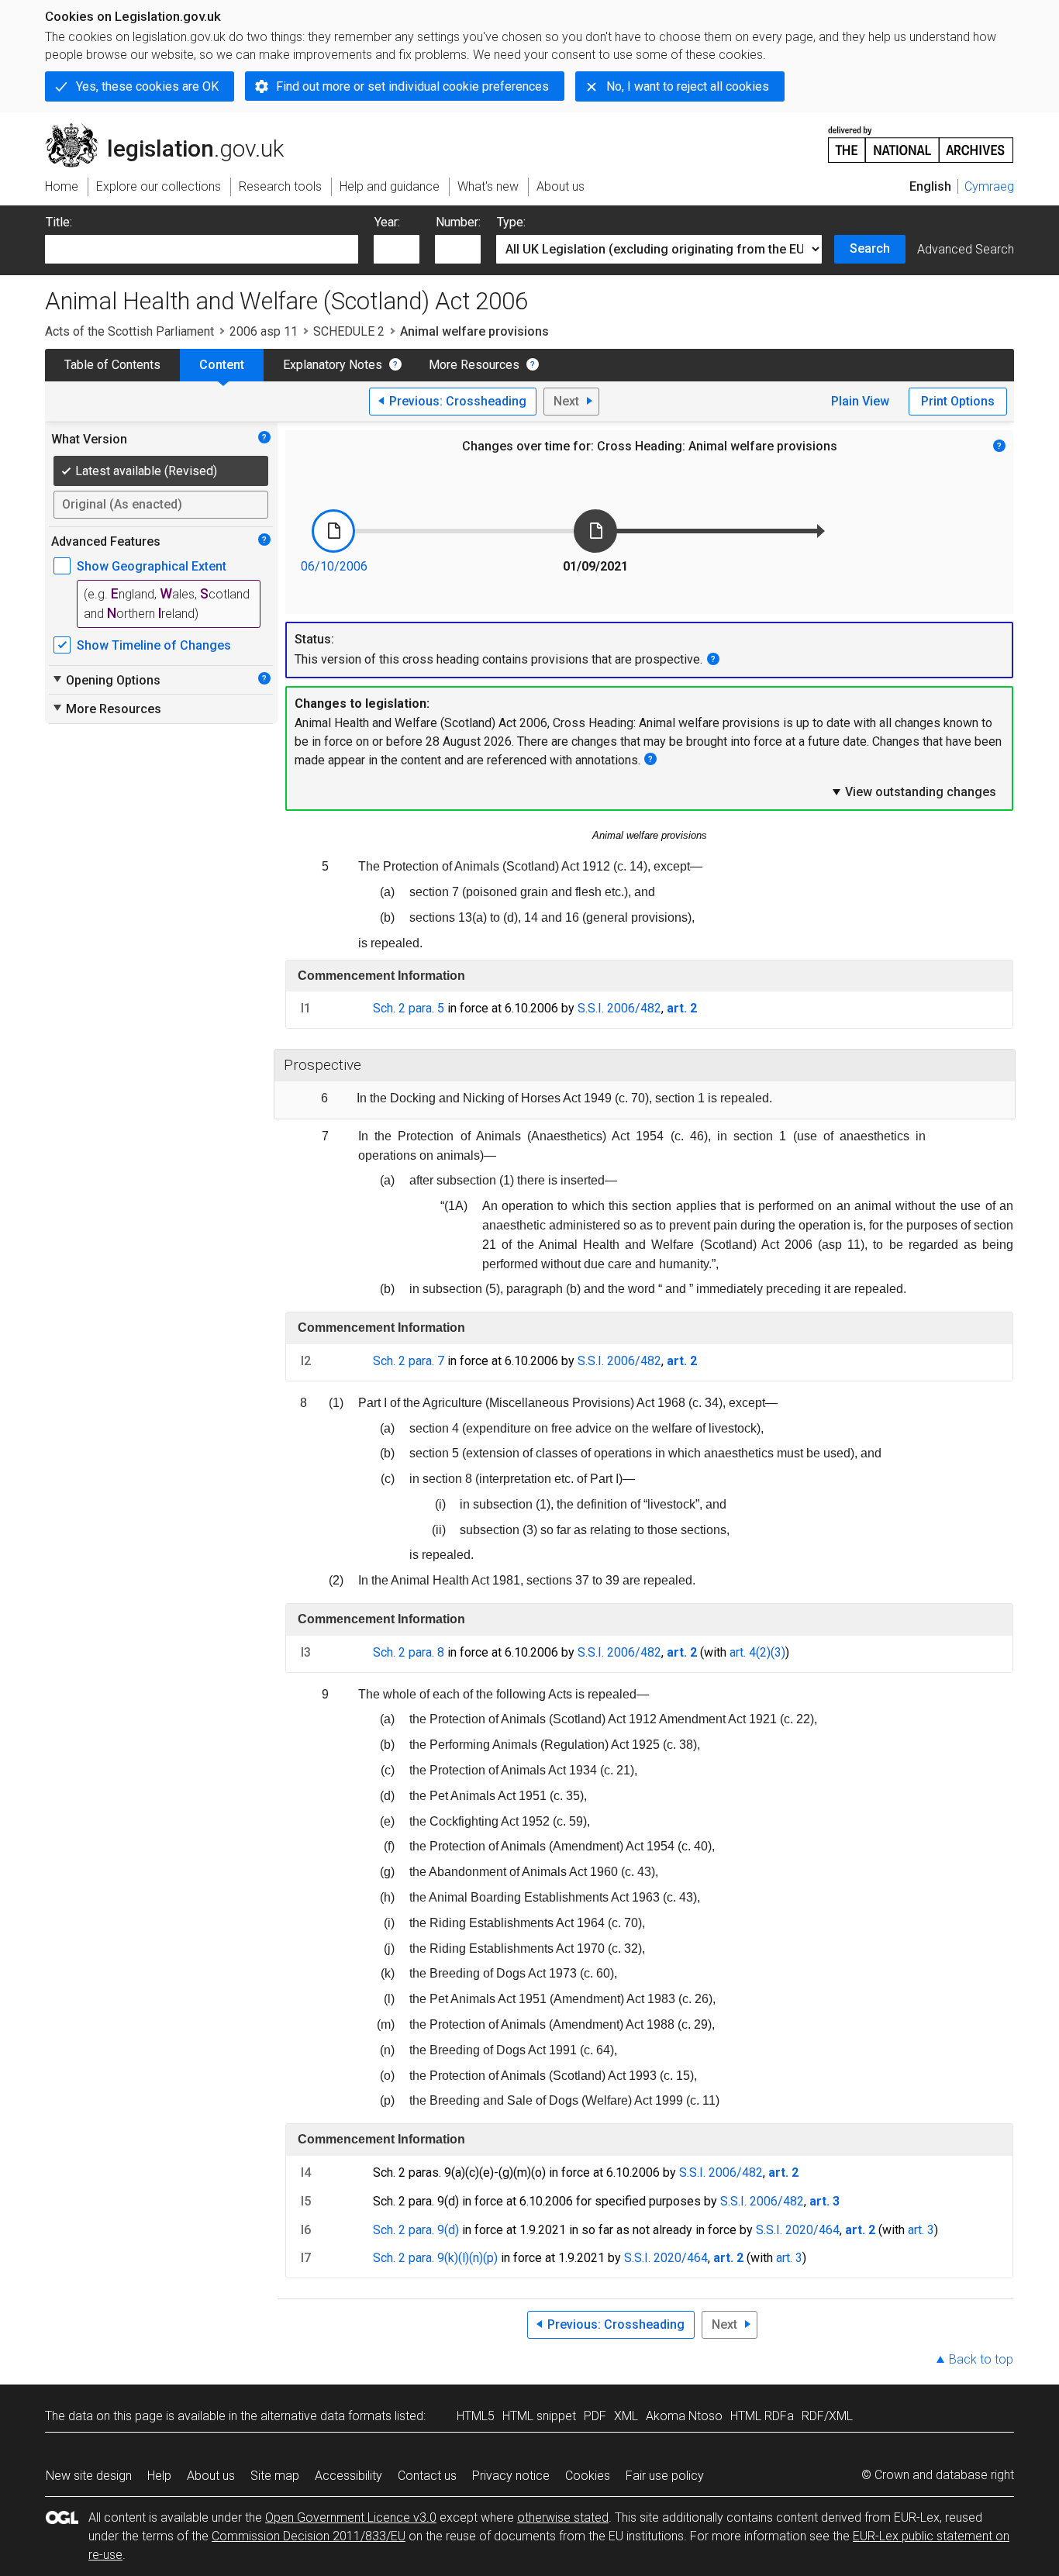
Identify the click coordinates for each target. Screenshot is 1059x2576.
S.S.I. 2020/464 (798, 2230)
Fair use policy (665, 2476)
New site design (89, 2476)
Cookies (588, 2476)
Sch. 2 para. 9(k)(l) (421, 2258)
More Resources (474, 365)
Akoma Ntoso (684, 2416)
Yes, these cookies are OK (147, 86)
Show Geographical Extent (152, 566)
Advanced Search (966, 249)
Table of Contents (112, 365)
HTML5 (476, 2416)
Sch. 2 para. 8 (409, 1652)
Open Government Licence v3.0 (351, 2517)
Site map (275, 2476)
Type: (511, 222)
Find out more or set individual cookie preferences (412, 86)
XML (626, 2416)
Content (222, 365)
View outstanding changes (913, 791)
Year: (387, 222)
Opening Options (106, 680)
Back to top (981, 2359)
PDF (595, 2416)
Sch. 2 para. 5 (409, 1008)
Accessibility (348, 2476)
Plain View (860, 401)
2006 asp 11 (264, 331)
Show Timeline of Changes (154, 645)
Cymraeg (989, 186)
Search (870, 248)
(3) (778, 1652)
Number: (458, 222)
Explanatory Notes (333, 365)
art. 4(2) (750, 1652)
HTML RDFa (762, 2416)
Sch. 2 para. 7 (409, 1361)
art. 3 (921, 2230)
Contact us (427, 2476)
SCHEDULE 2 (349, 331)
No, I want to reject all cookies (688, 86)
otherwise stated (563, 2517)
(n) (476, 2258)
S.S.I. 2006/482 (619, 1008)
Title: (59, 222)
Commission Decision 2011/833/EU (309, 2536)
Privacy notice (511, 2476)
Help (159, 2476)
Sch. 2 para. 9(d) (416, 2230)
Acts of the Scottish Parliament (129, 331)
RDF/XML (827, 2416)
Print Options (958, 401)
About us (211, 2476)
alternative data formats (326, 2416)
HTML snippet (539, 2416)
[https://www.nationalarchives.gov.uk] (921, 138)
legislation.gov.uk (173, 129)
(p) (490, 2258)
